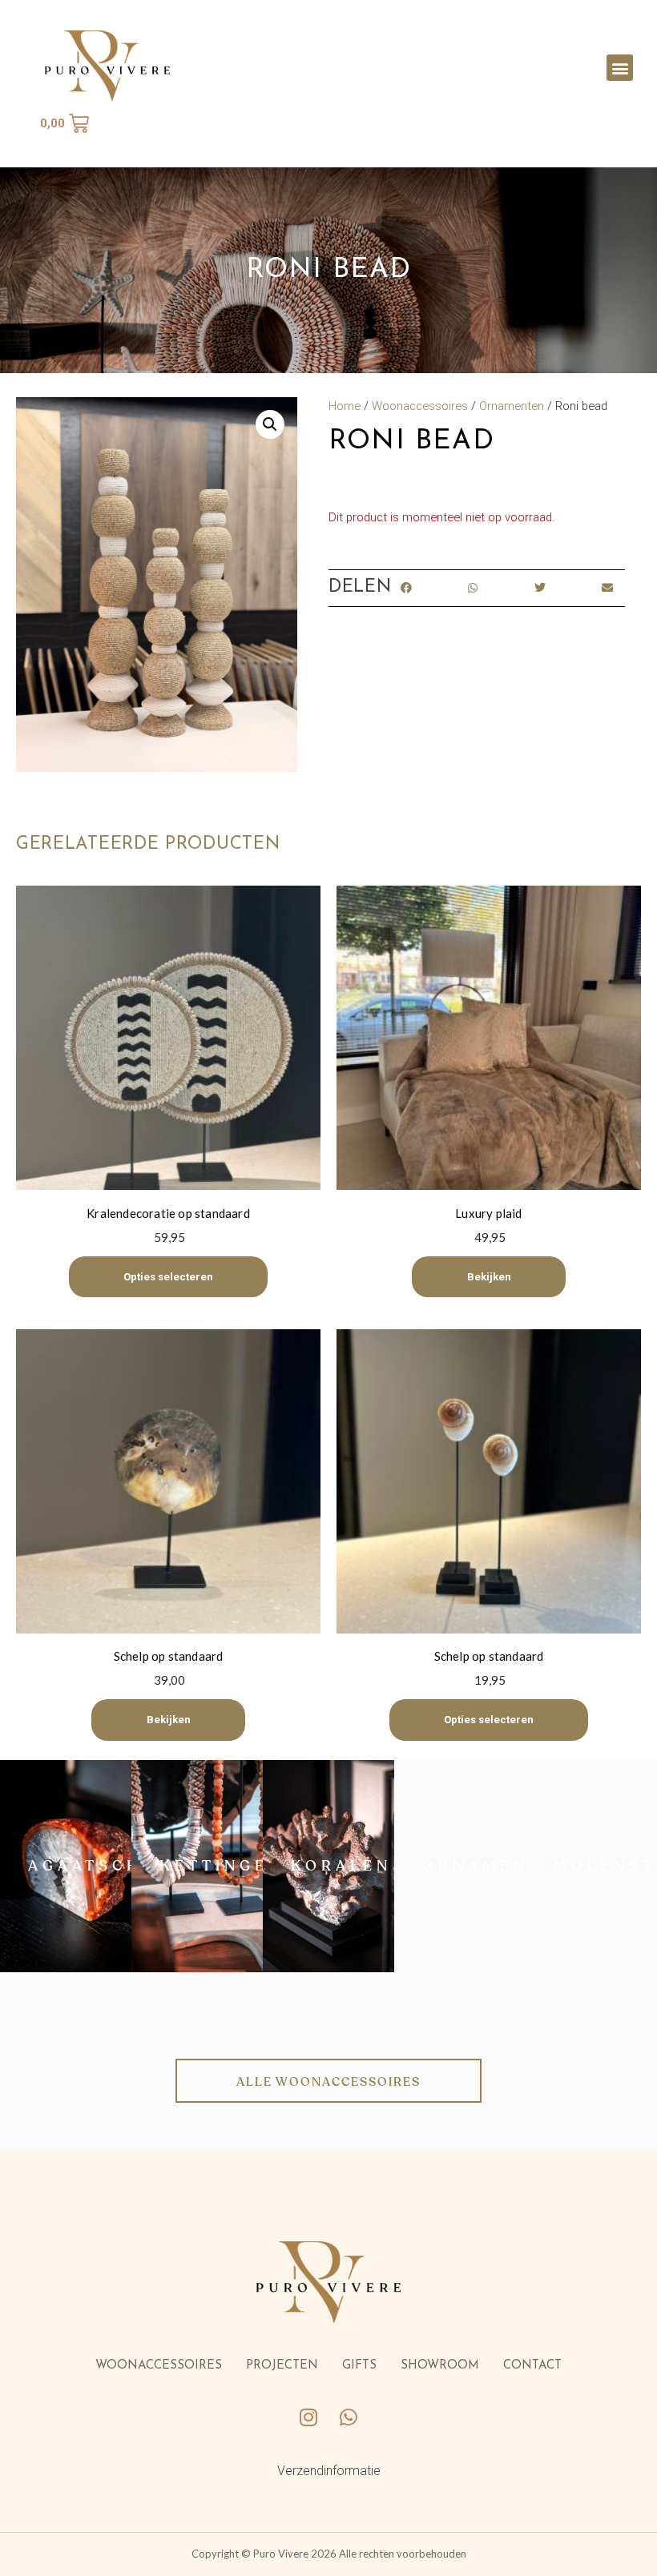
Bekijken (489, 1277)
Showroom (440, 2366)
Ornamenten (512, 406)
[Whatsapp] (349, 2417)
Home (345, 406)
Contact (532, 2366)
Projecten (282, 2366)
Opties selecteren (168, 1277)
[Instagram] (308, 2417)
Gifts (359, 2366)
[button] (620, 68)
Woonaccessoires (420, 406)
